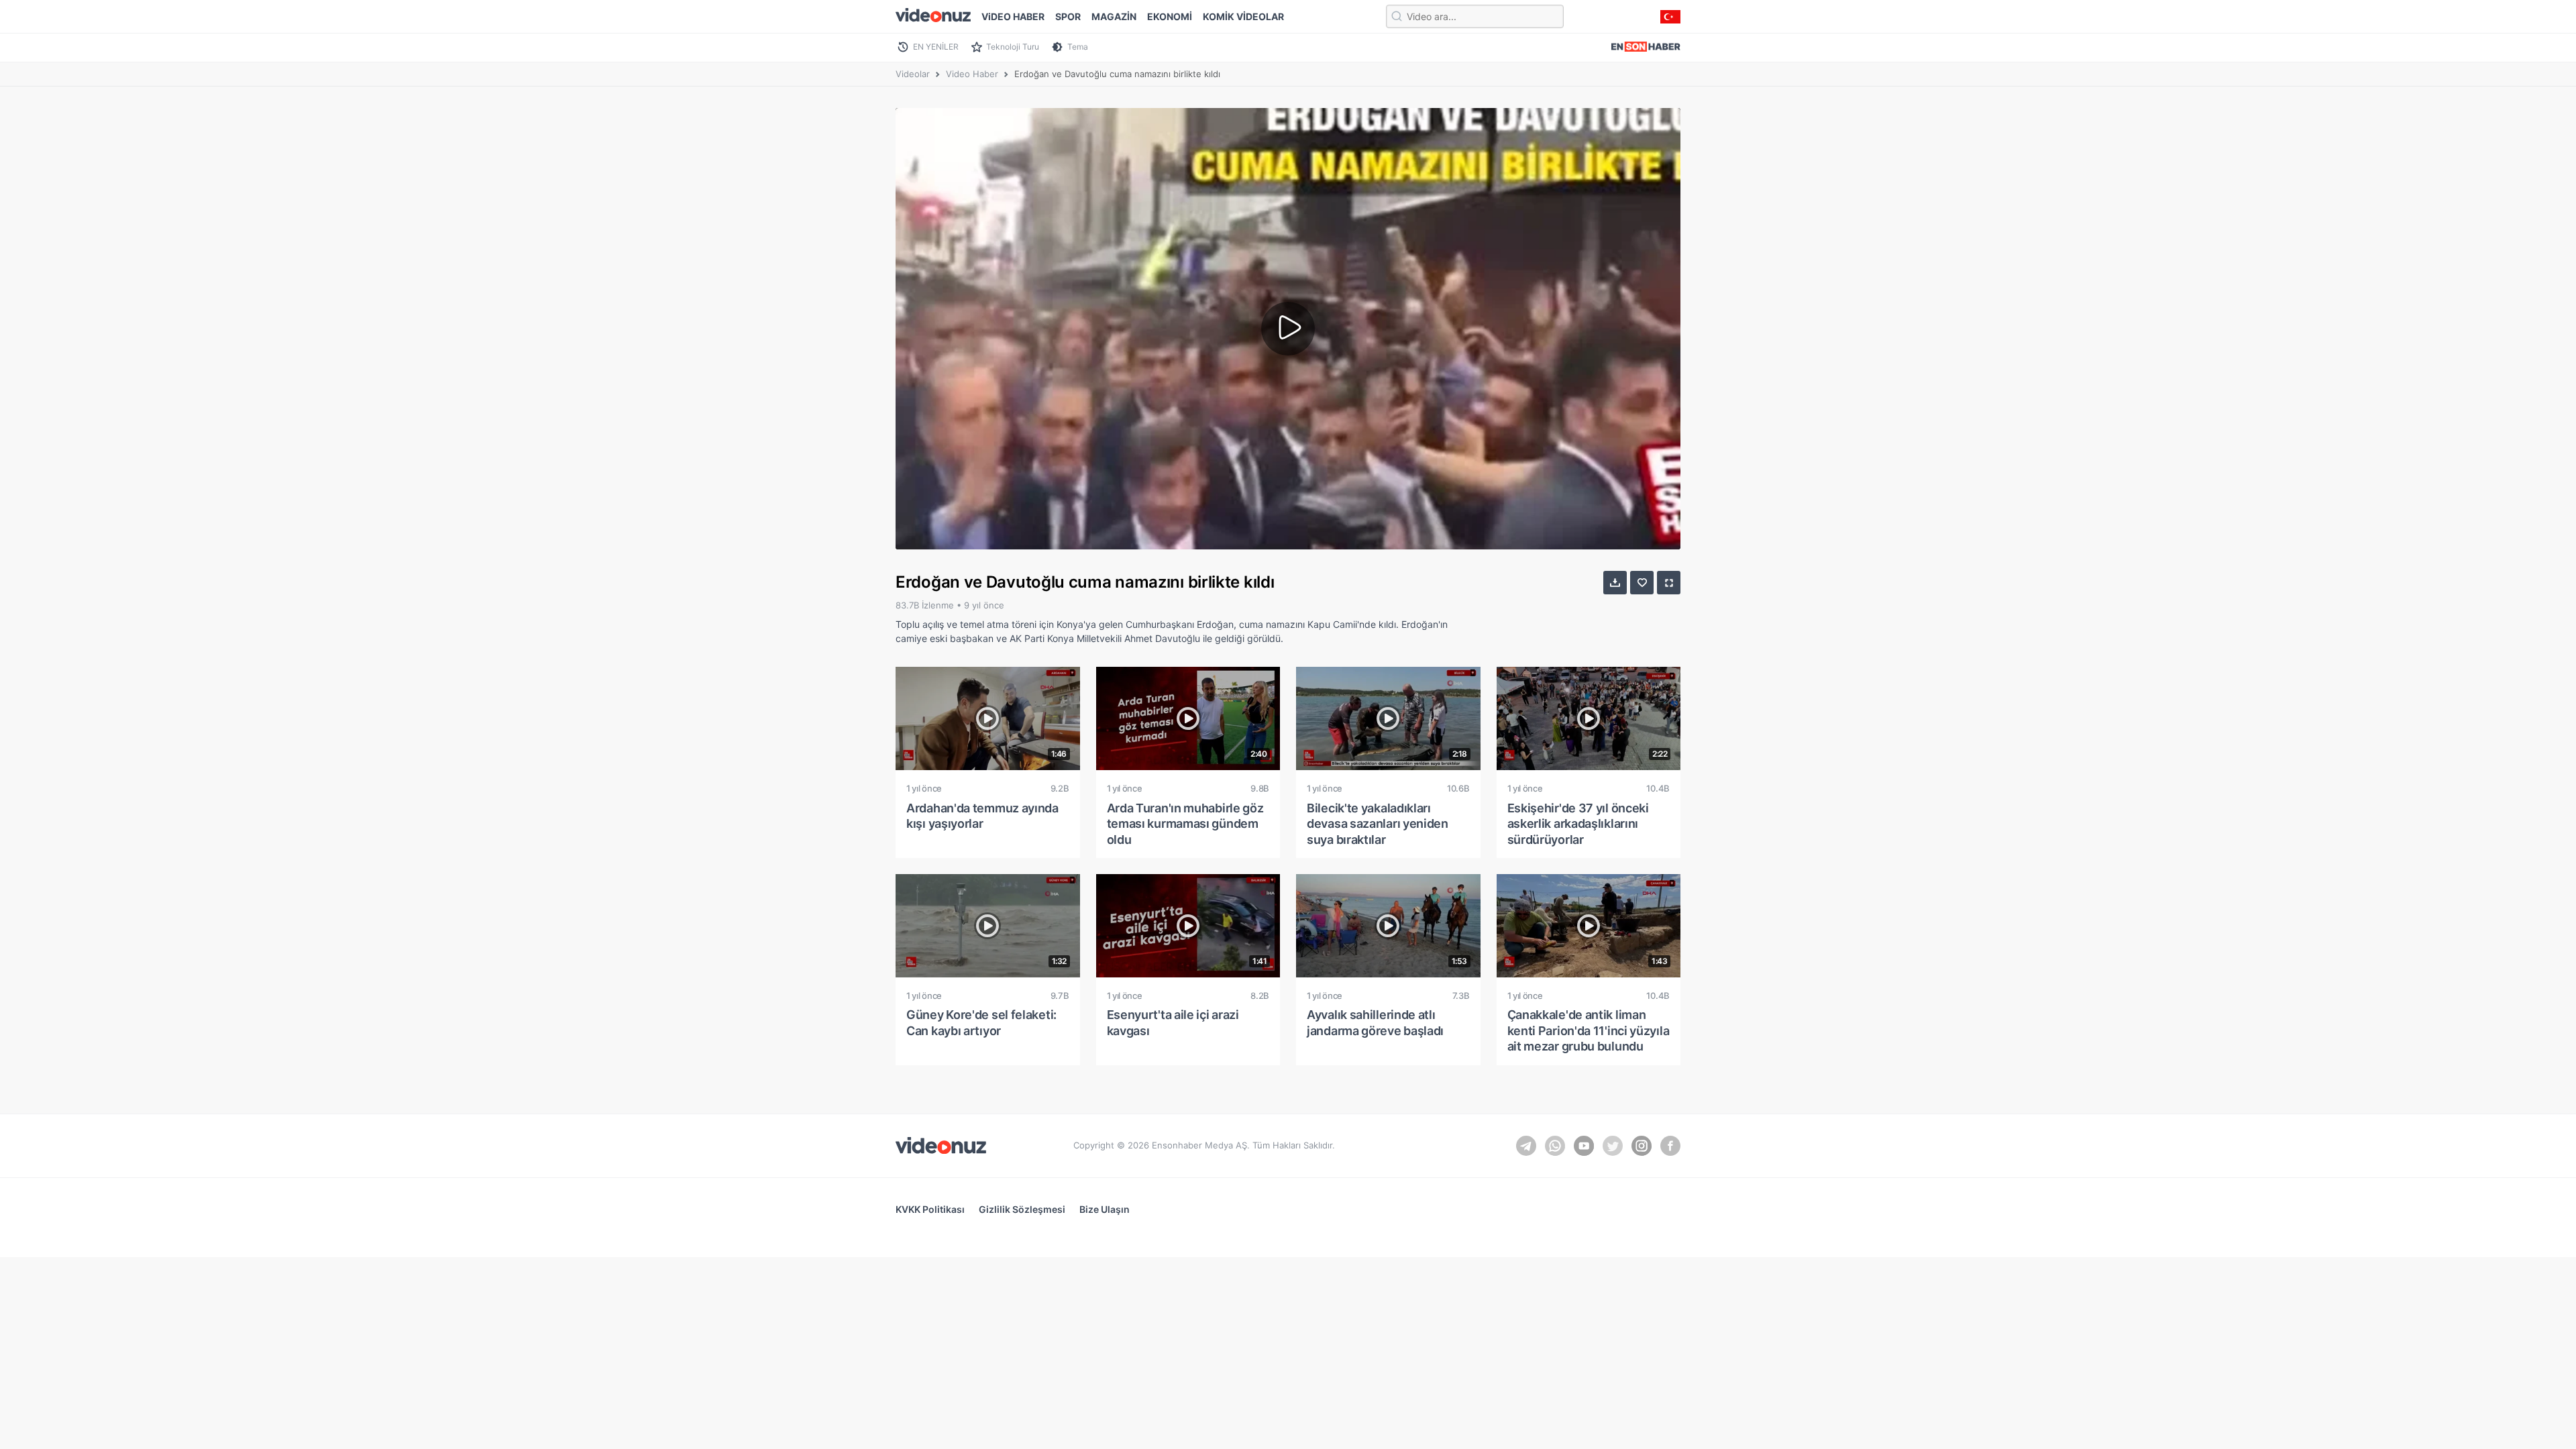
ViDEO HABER (1013, 16)
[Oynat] (1288, 329)
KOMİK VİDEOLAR (1243, 16)
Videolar (913, 74)
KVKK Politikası (930, 1209)
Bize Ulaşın (1105, 1209)
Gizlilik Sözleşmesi (1022, 1209)
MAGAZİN (1114, 16)
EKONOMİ (1170, 16)
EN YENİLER (936, 47)
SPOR (1068, 16)
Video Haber (972, 74)
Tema (1078, 47)
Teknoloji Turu (1013, 47)
